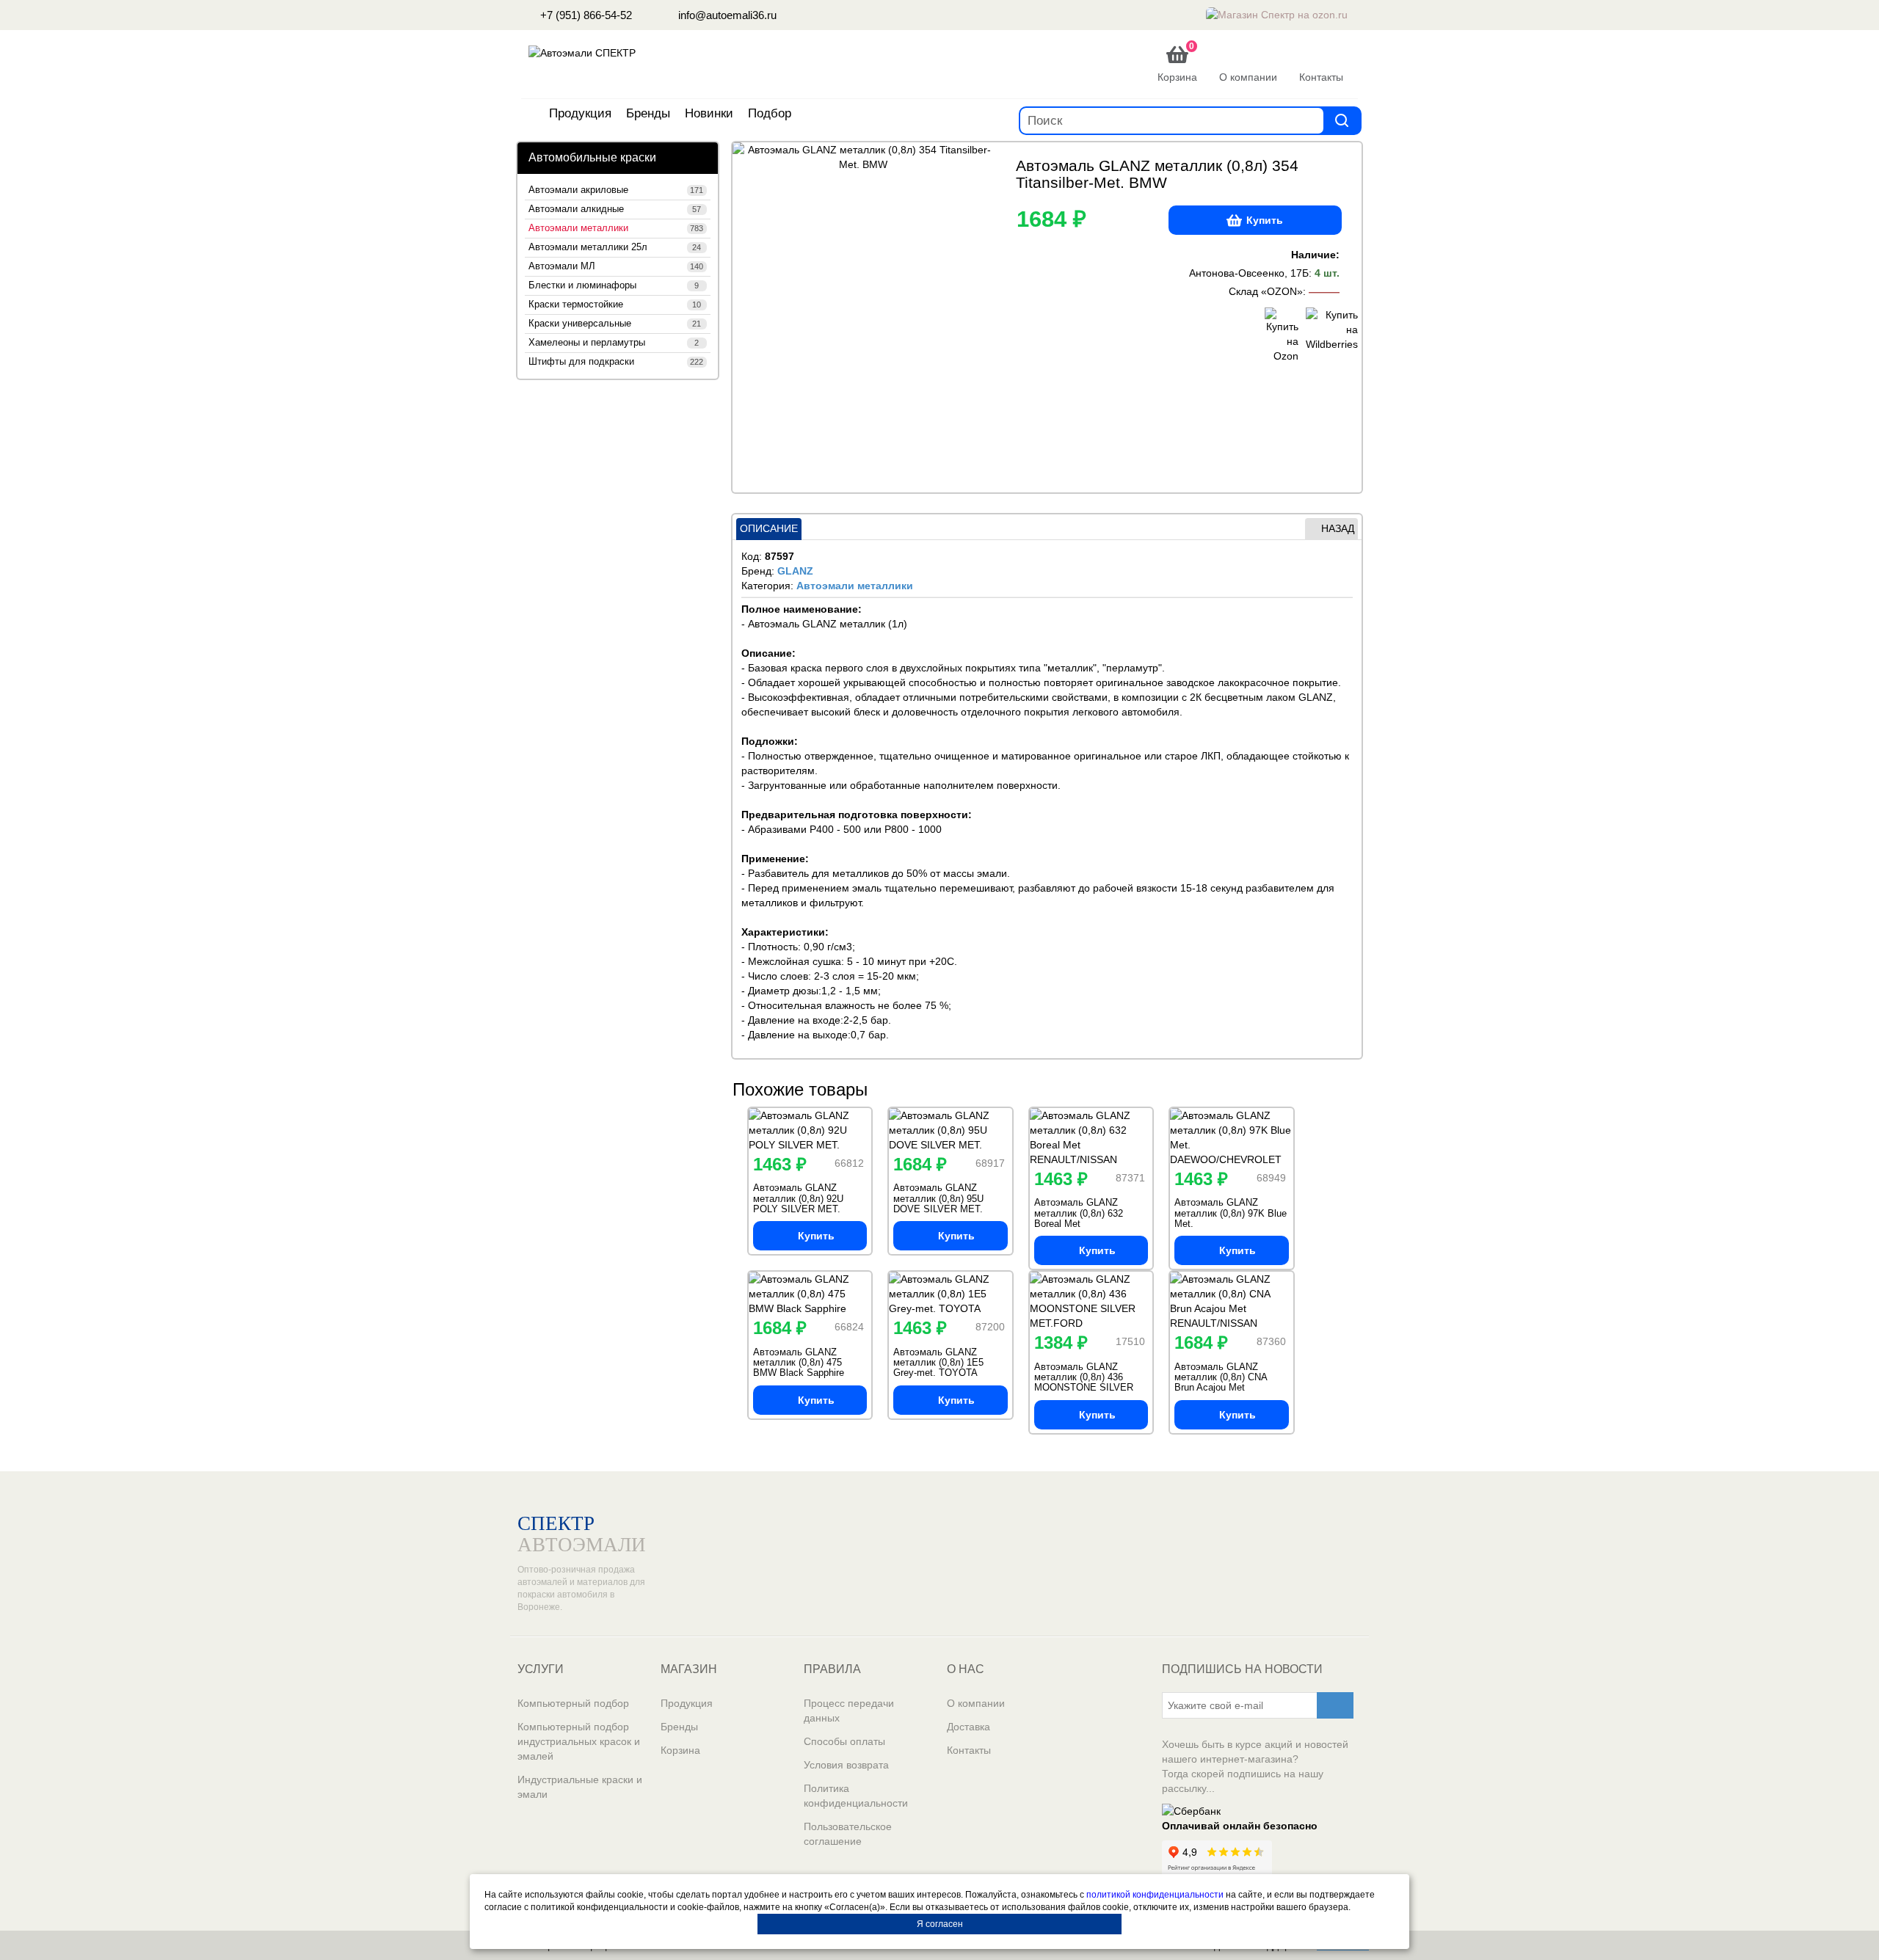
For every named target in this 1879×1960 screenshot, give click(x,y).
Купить (1265, 220)
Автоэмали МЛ (616, 266)
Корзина (680, 1750)
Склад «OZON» (1266, 291)
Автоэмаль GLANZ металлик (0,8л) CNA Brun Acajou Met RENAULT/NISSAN (1221, 1382)
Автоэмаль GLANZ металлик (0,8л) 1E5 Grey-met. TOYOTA (938, 1363)
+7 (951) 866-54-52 (585, 15)
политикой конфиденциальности (1155, 1895)
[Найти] (1342, 120)
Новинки (709, 113)
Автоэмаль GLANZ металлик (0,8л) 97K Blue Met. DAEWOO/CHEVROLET (1231, 1218)
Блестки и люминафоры (614, 285)
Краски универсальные (615, 324)
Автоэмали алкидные (615, 209)
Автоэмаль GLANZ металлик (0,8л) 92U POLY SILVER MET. (798, 1198)
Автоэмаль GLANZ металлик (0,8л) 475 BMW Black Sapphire (799, 1363)
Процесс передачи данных (849, 1711)
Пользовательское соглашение (848, 1834)
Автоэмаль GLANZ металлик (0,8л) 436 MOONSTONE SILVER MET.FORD (1084, 1382)
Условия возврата (846, 1765)
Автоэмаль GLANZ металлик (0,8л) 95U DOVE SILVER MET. (938, 1198)
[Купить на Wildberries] (1323, 335)
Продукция (580, 113)
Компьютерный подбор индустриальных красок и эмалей (579, 1741)
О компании (976, 1703)
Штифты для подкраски (616, 362)
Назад (1338, 528)
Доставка (968, 1727)
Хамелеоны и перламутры (614, 343)
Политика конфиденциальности (856, 1796)
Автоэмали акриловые (616, 190)
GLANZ (795, 571)
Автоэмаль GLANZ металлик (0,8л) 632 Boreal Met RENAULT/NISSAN (1079, 1218)
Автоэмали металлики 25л (615, 247)
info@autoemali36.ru (726, 15)
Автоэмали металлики (616, 228)
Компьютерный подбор (573, 1703)
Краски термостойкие (615, 305)
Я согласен (940, 1924)
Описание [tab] (769, 528)
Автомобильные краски (592, 157)
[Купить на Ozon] (1282, 335)
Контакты (969, 1750)
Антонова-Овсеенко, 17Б (1249, 273)
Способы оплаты (844, 1741)
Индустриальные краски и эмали (580, 1787)
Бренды (648, 113)
